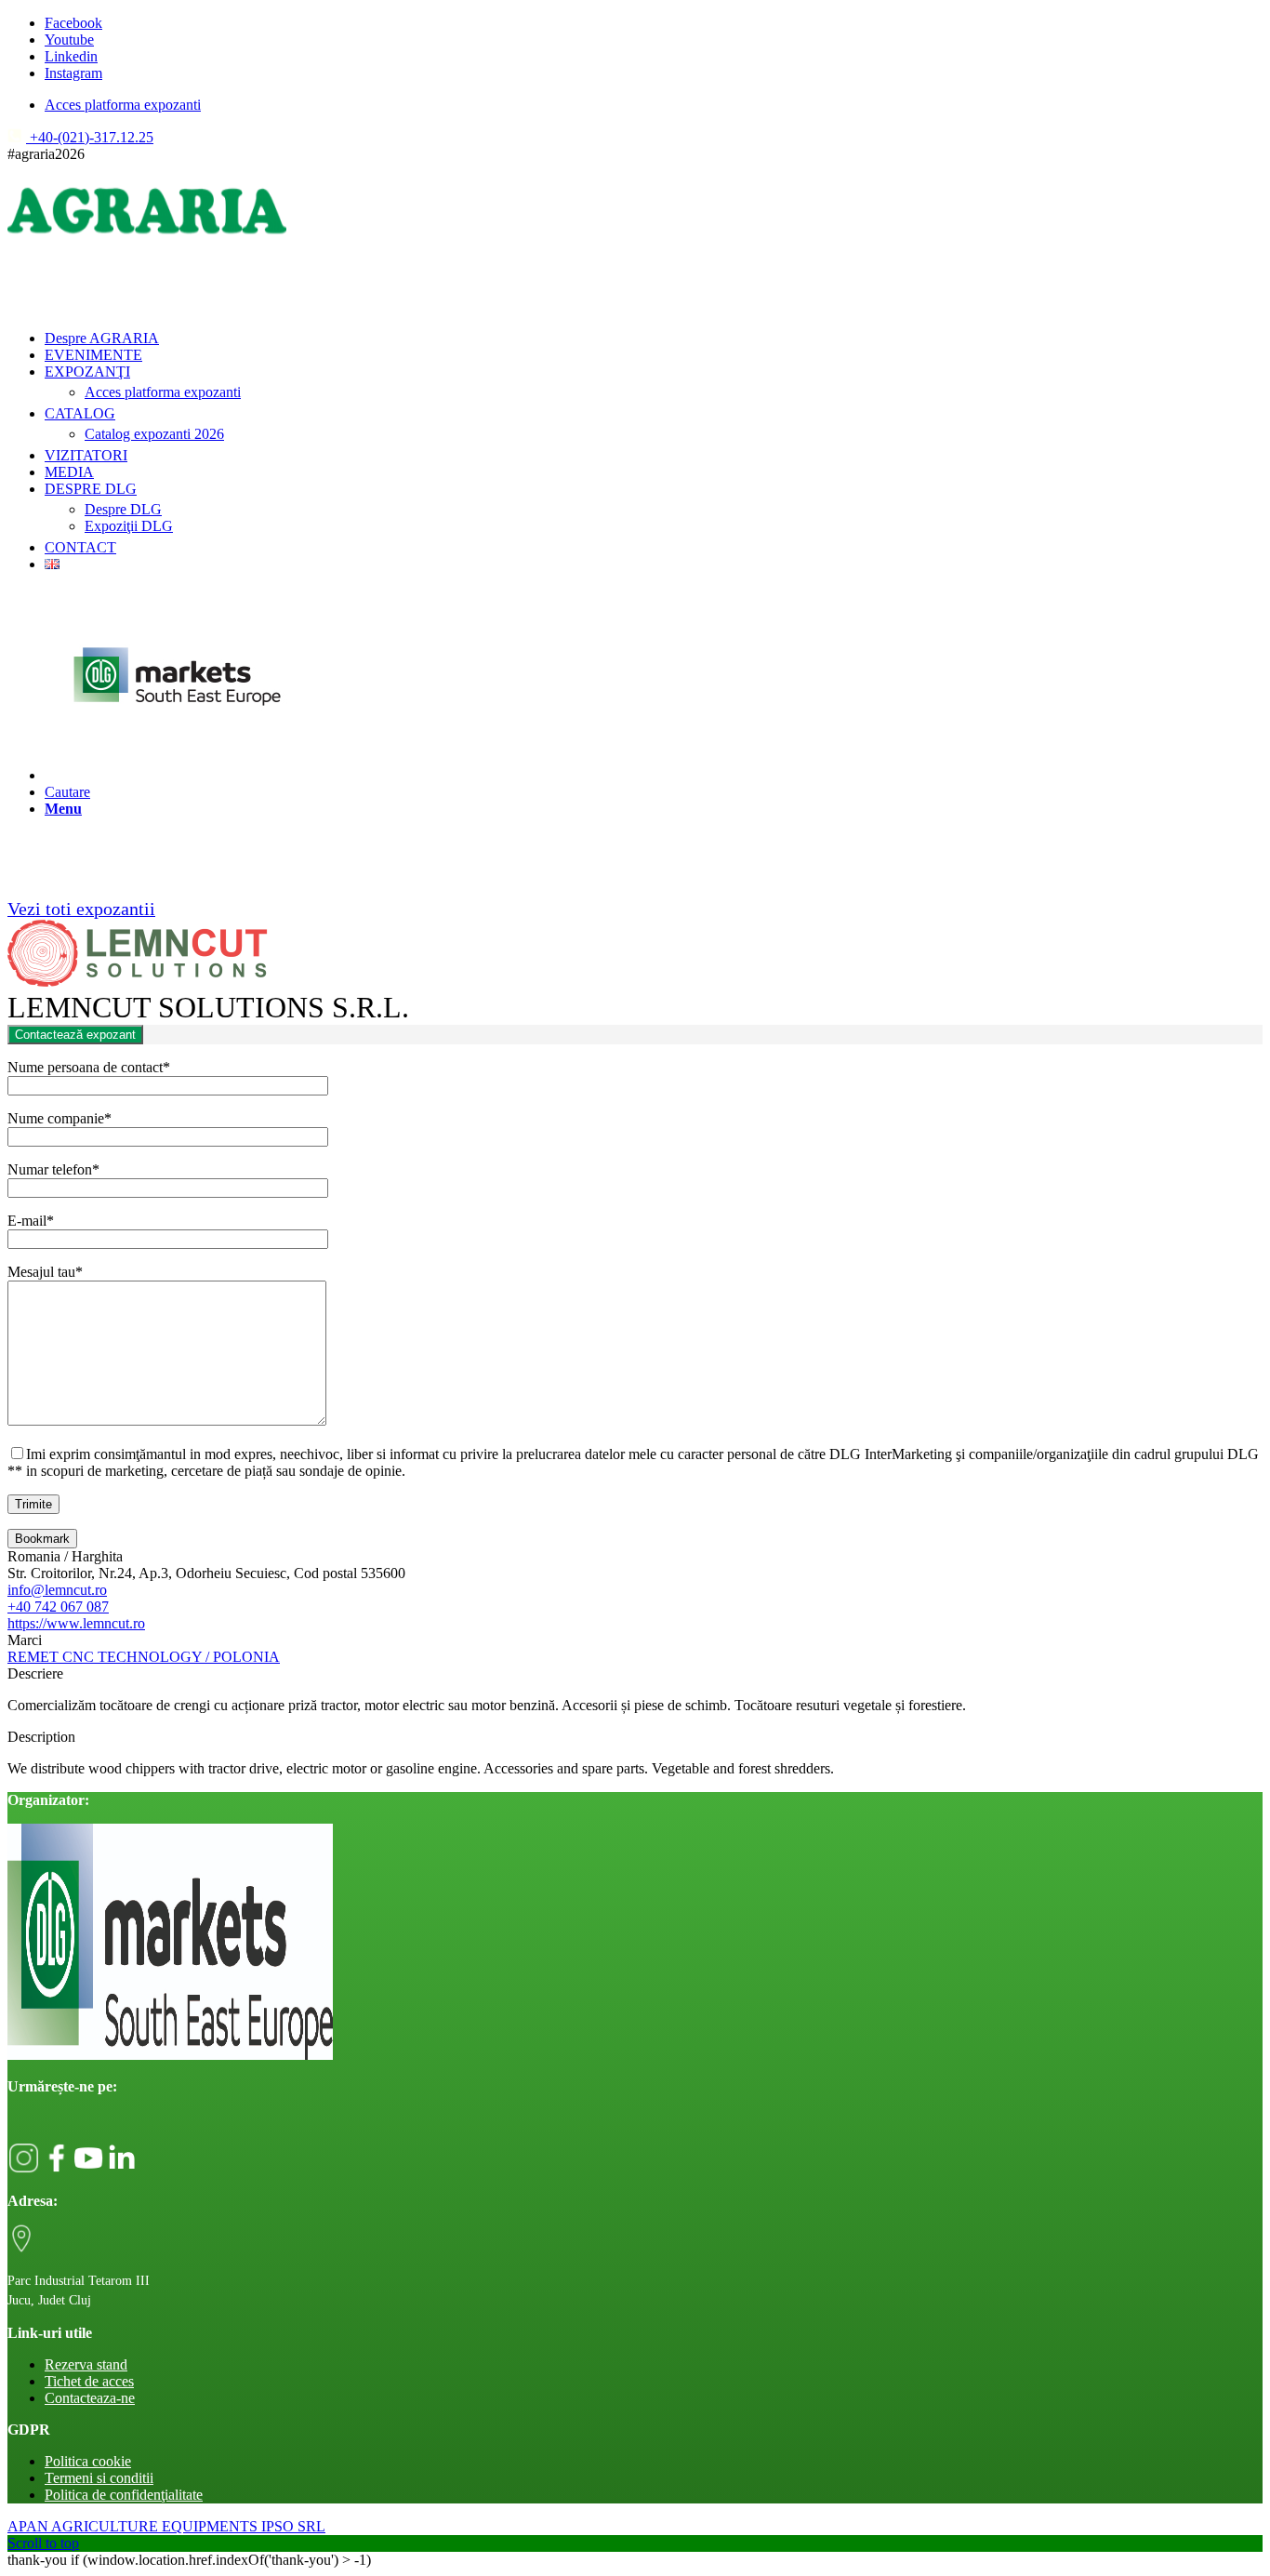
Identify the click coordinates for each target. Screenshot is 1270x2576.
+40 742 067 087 (58, 1607)
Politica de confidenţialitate (124, 2495)
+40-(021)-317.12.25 (90, 137)
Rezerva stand (86, 2364)
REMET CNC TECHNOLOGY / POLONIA (144, 1657)
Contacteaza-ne (90, 2398)
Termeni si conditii (99, 2478)
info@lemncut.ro (57, 1590)
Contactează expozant (75, 1035)
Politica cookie (88, 2461)
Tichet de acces (89, 2381)
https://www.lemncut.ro (76, 1623)
